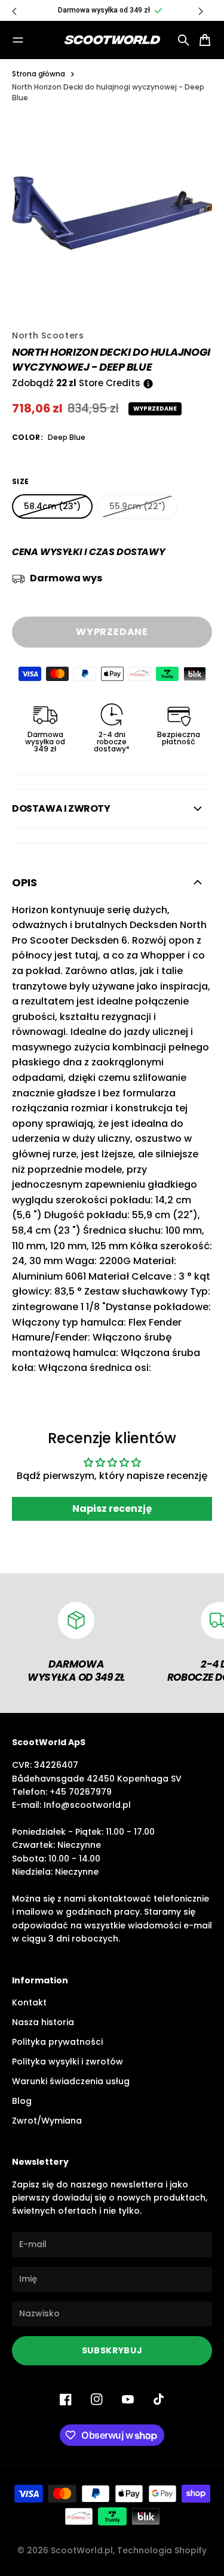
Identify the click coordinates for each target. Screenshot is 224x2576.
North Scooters (48, 335)
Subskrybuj (112, 2350)
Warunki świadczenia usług (71, 2081)
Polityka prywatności (57, 2042)
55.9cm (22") (137, 506)
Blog (22, 2101)
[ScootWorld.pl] (112, 40)
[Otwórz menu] (18, 40)
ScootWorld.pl (82, 2550)
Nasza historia (43, 2022)
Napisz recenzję (112, 1509)
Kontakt (29, 2002)
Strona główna (39, 74)
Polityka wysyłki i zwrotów (67, 2062)
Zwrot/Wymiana (47, 2121)
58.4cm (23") (52, 506)
